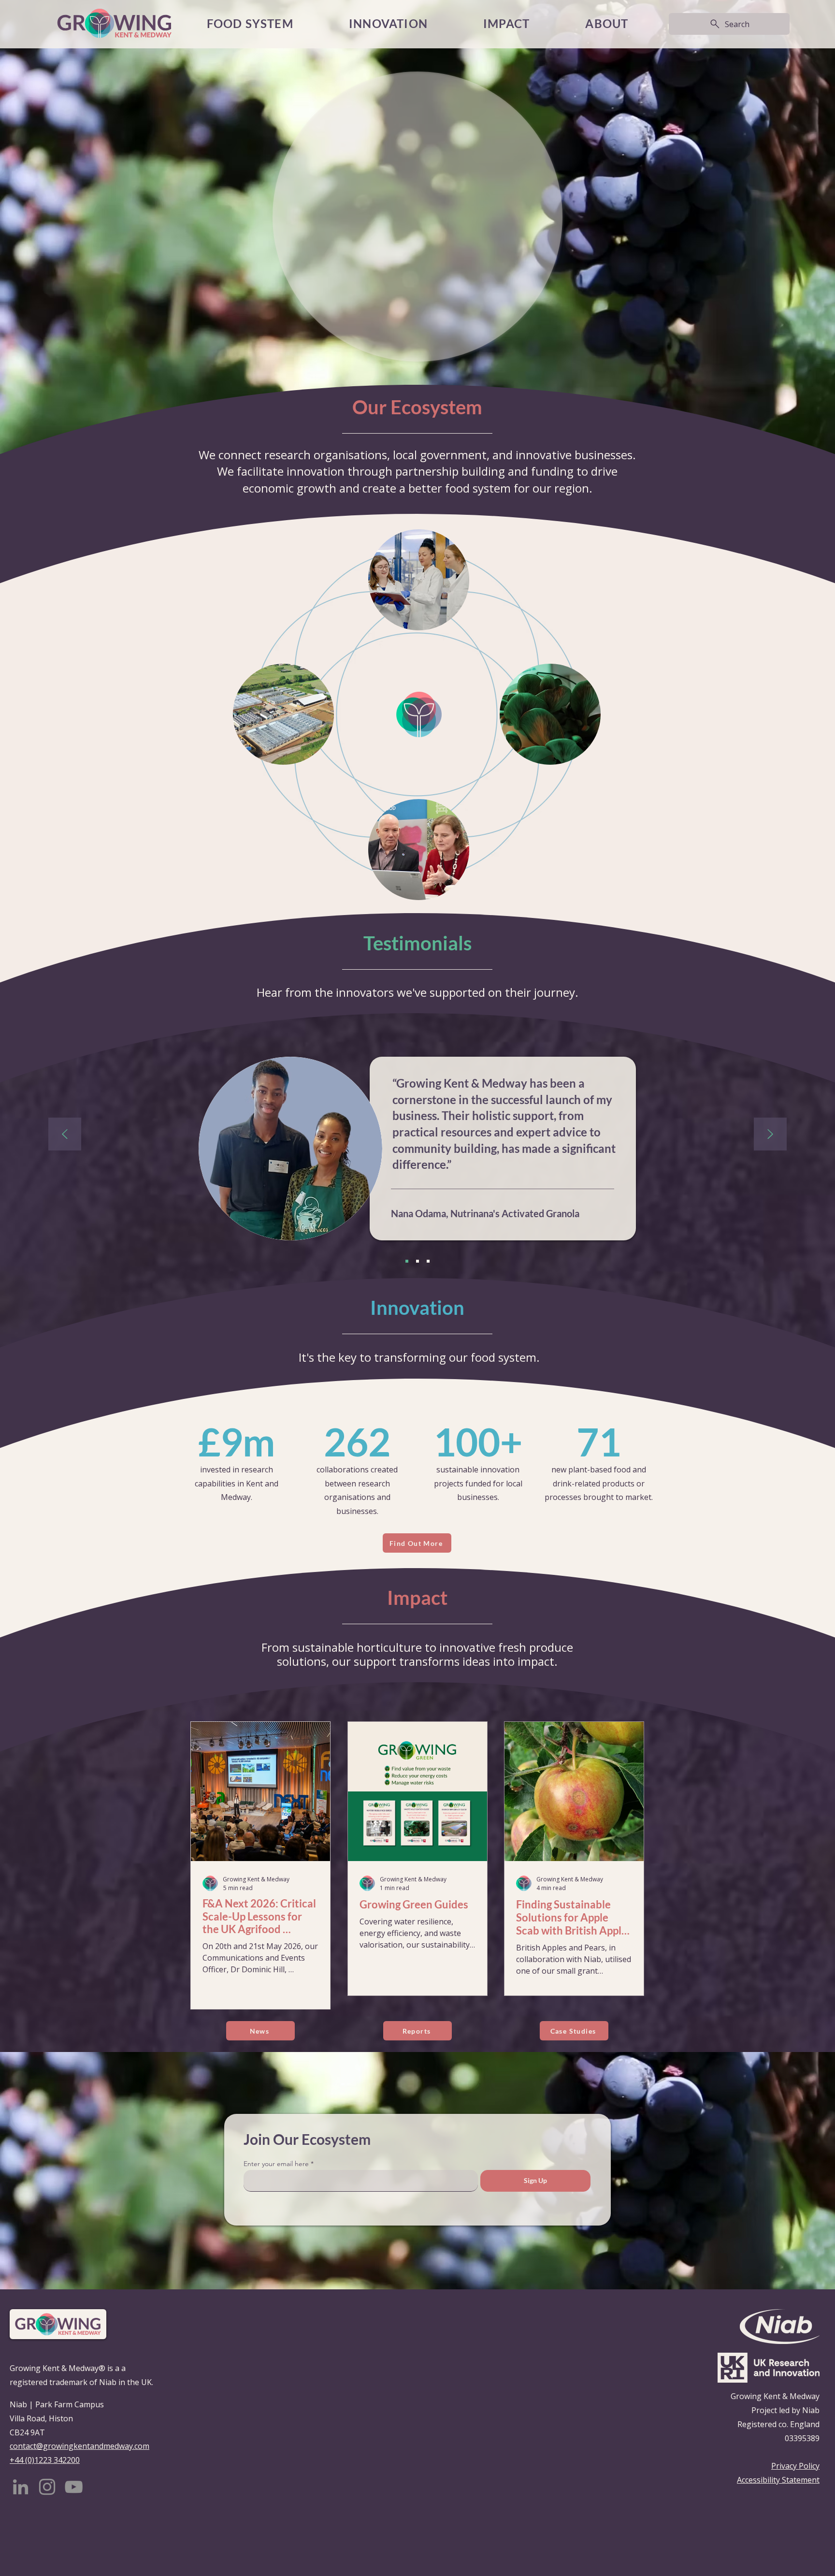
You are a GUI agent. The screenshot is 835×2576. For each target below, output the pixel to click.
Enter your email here (276, 2164)
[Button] (260, 1941)
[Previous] (65, 1135)
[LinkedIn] (21, 2487)
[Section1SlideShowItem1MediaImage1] (407, 1261)
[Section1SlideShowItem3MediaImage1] (428, 1261)
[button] (507, 24)
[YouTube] (74, 2487)
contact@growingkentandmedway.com (79, 2446)
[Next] (770, 1135)
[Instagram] (47, 2487)
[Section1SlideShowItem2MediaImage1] (417, 1261)
